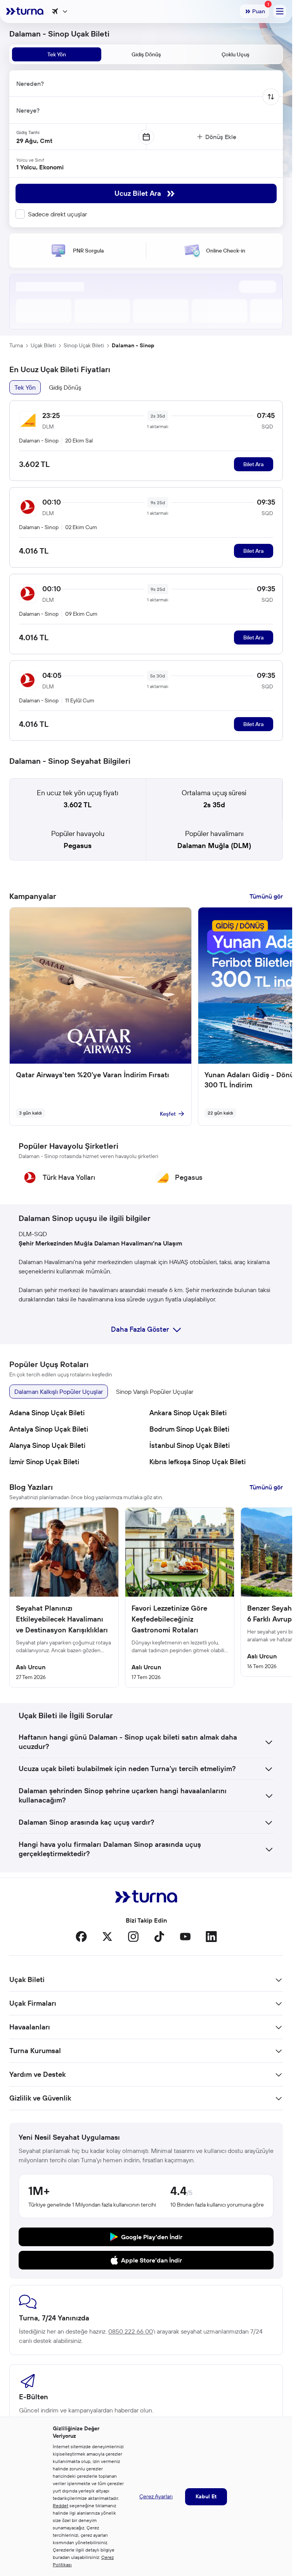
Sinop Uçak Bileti (84, 345)
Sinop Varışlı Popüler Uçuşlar (155, 1392)
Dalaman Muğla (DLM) (214, 846)
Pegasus (78, 846)
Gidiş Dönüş (65, 387)
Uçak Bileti (43, 345)
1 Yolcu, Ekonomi (40, 167)
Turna (16, 345)
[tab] (57, 54)
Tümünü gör (266, 896)
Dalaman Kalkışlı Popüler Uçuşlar (59, 1392)
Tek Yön (25, 387)
